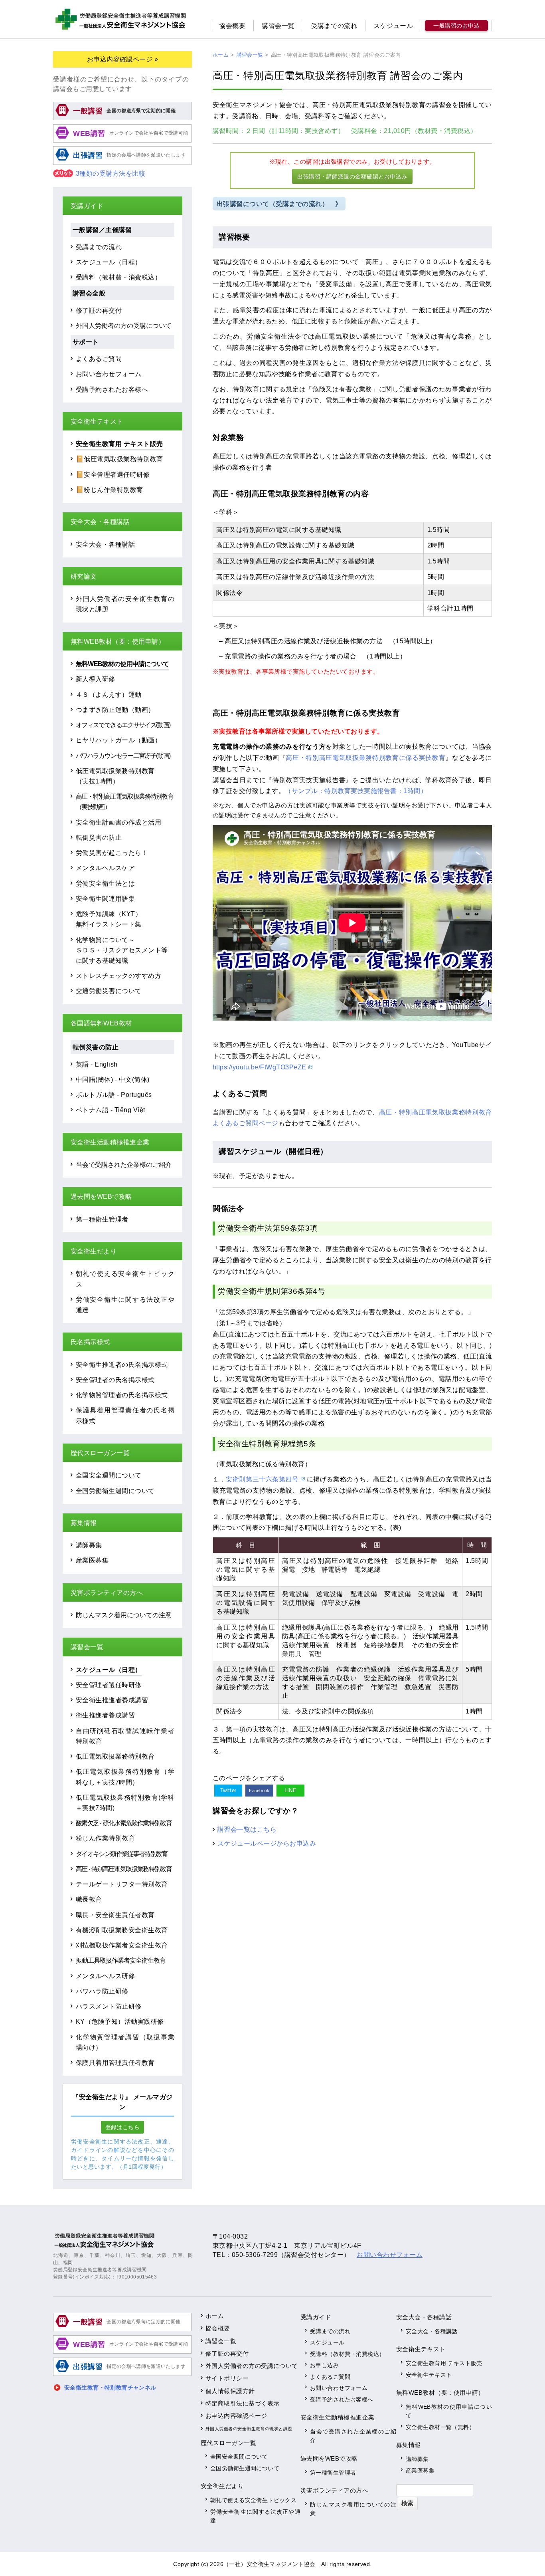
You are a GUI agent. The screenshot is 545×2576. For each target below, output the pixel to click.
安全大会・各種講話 (105, 544)
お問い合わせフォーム (109, 374)
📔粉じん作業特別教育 (110, 490)
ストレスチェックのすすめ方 (118, 976)
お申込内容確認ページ (236, 2416)
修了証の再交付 (99, 310)
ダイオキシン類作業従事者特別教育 (122, 1854)
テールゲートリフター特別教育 (122, 1884)
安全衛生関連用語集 (105, 898)
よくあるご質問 (99, 359)
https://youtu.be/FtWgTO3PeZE (260, 1067)
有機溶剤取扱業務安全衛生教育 (122, 1930)
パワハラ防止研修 (102, 1991)
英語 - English (97, 1064)
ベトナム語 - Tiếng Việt (111, 1110)
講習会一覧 (278, 26)
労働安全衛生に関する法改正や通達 (255, 2516)
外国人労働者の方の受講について (124, 325)
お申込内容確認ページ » (123, 59)
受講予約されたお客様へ (112, 389)
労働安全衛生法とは (105, 883)
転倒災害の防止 (99, 837)
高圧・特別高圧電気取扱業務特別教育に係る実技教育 (365, 758)
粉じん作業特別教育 (105, 1838)
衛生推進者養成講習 (105, 1715)
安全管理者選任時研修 (109, 1685)
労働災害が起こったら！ (112, 853)
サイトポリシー (227, 2378)
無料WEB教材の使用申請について (122, 664)
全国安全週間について (109, 1475)
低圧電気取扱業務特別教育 (115, 1756)
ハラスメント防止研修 (109, 2006)
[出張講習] (122, 164)
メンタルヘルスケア (105, 868)
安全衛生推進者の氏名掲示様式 (122, 1364)
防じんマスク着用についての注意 (124, 1615)
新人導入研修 (96, 679)
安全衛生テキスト (429, 2375)
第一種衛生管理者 (102, 1219)
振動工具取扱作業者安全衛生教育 (121, 1960)
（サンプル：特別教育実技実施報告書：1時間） (356, 791)
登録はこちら (123, 2127)
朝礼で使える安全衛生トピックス (253, 2500)
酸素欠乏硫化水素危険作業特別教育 (124, 1823)
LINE (291, 1790)
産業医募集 (92, 1560)
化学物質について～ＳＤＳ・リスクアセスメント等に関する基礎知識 (122, 950)
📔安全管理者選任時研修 (113, 474)
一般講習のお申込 (456, 26)
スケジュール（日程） (109, 262)
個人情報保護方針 (230, 2391)
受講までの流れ (334, 26)
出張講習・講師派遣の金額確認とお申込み (352, 176)
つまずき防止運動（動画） (115, 710)
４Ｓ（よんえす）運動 (109, 694)
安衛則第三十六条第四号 (262, 1479)
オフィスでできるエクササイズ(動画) (123, 725)
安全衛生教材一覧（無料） (440, 2427)
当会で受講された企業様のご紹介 (124, 1164)
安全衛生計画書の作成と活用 (118, 822)
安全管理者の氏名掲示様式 (115, 1380)
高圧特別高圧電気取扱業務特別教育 (124, 1869)
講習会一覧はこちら (247, 1829)
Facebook (259, 1791)
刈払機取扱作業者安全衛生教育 (122, 1945)
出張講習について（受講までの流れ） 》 (279, 204)
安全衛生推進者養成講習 (112, 1700)
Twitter (228, 1790)
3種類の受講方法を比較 (111, 174)
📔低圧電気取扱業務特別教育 (119, 459)
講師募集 (89, 1545)
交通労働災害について (109, 991)
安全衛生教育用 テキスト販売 (119, 444)
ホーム (215, 2316)
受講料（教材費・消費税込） (118, 277)
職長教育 (89, 1899)
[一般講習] (122, 119)
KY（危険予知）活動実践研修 (120, 2021)
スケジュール (393, 26)
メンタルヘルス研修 (105, 1976)
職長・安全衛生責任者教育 (115, 1915)
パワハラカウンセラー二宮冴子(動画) (123, 756)
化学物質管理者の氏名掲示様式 (122, 1395)
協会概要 (232, 26)
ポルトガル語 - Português (114, 1095)
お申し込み (324, 2365)
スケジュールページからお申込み (267, 1843)
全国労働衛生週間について (115, 1491)
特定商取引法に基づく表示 (243, 2403)
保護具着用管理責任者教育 (115, 2062)
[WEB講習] (122, 141)
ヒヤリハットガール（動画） (118, 740)
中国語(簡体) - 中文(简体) (113, 1079)
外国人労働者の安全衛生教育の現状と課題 (249, 2429)
